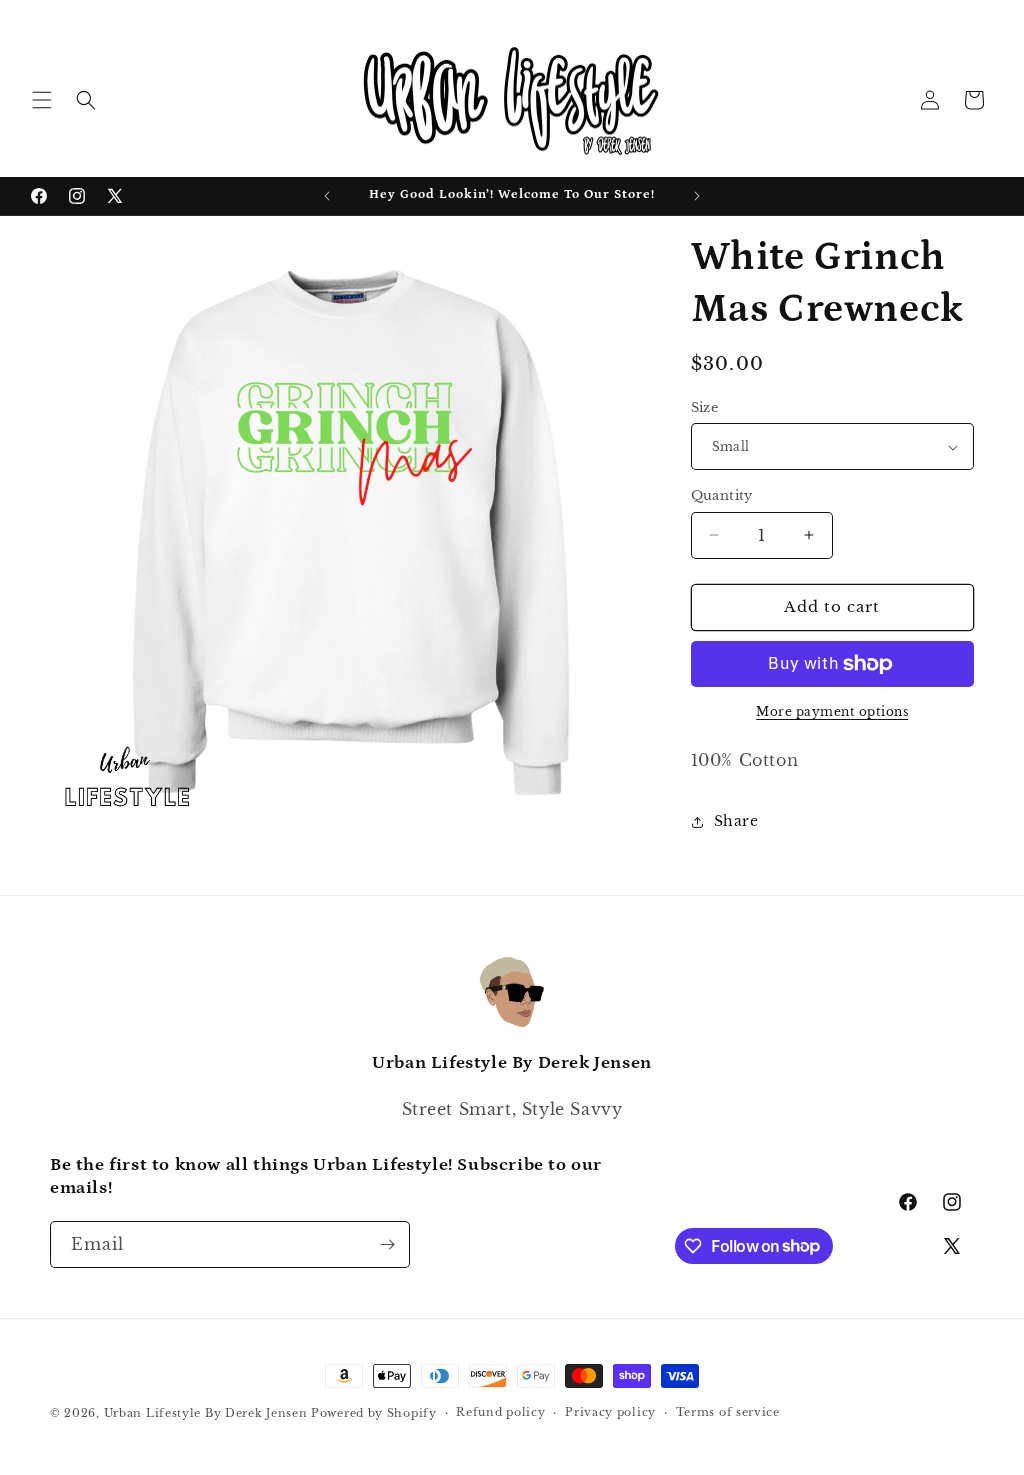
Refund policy (500, 1412)
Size (705, 407)
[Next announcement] (697, 196)
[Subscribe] (387, 1244)
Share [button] (736, 821)
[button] (42, 100)
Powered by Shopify (374, 1413)
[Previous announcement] (327, 196)
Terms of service (728, 1412)
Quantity (722, 495)
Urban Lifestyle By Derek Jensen (206, 1413)
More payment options (832, 711)
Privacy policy (610, 1412)
